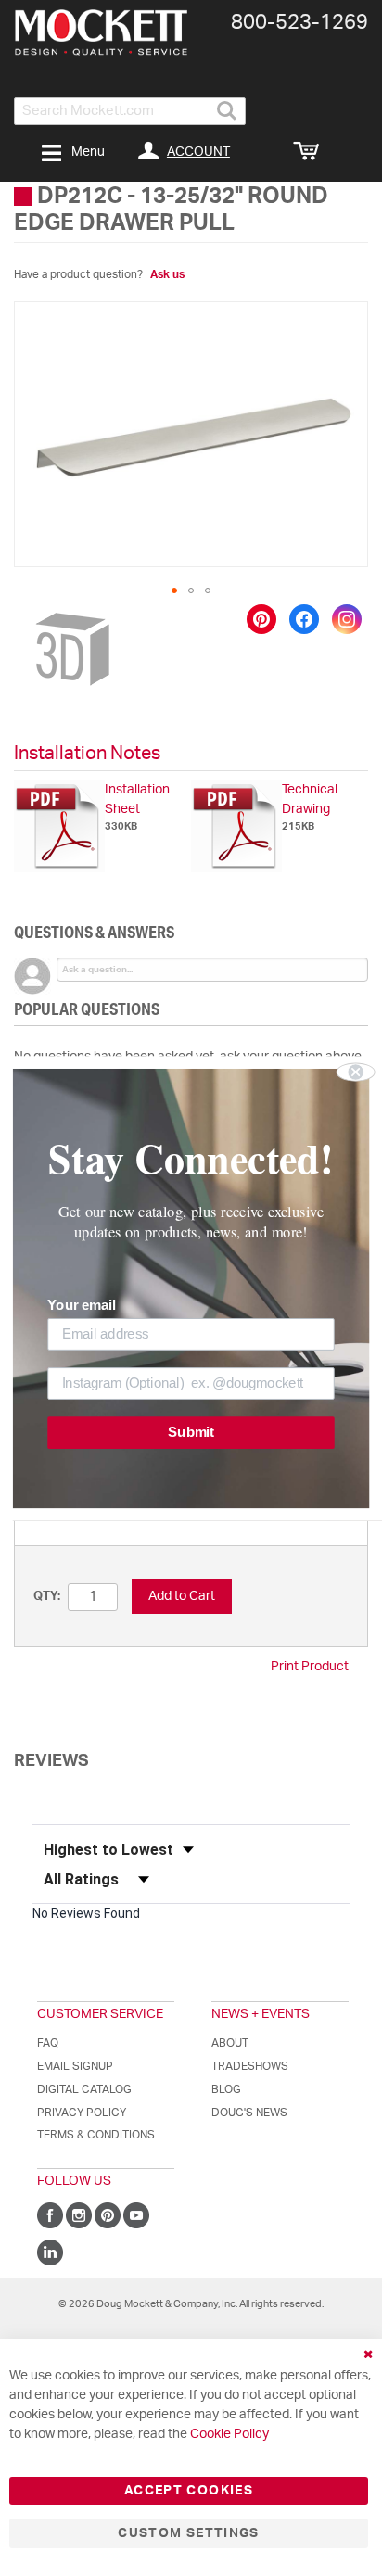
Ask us (167, 274)
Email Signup (75, 2066)
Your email (81, 1305)
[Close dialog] (356, 1072)
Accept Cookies (189, 2491)
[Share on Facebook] (304, 619)
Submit (191, 1432)
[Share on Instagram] (347, 619)
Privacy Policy (82, 2113)
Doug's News (249, 2113)
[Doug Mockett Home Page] (101, 32)
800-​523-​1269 (299, 22)
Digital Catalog (84, 2089)
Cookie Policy (229, 2434)
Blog (226, 2089)
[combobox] (130, 111)
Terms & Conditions (96, 2135)
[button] (174, 590)
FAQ (48, 2043)
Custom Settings (188, 2533)
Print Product (310, 1667)
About (230, 2043)
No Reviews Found (86, 1913)
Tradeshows (250, 2066)
